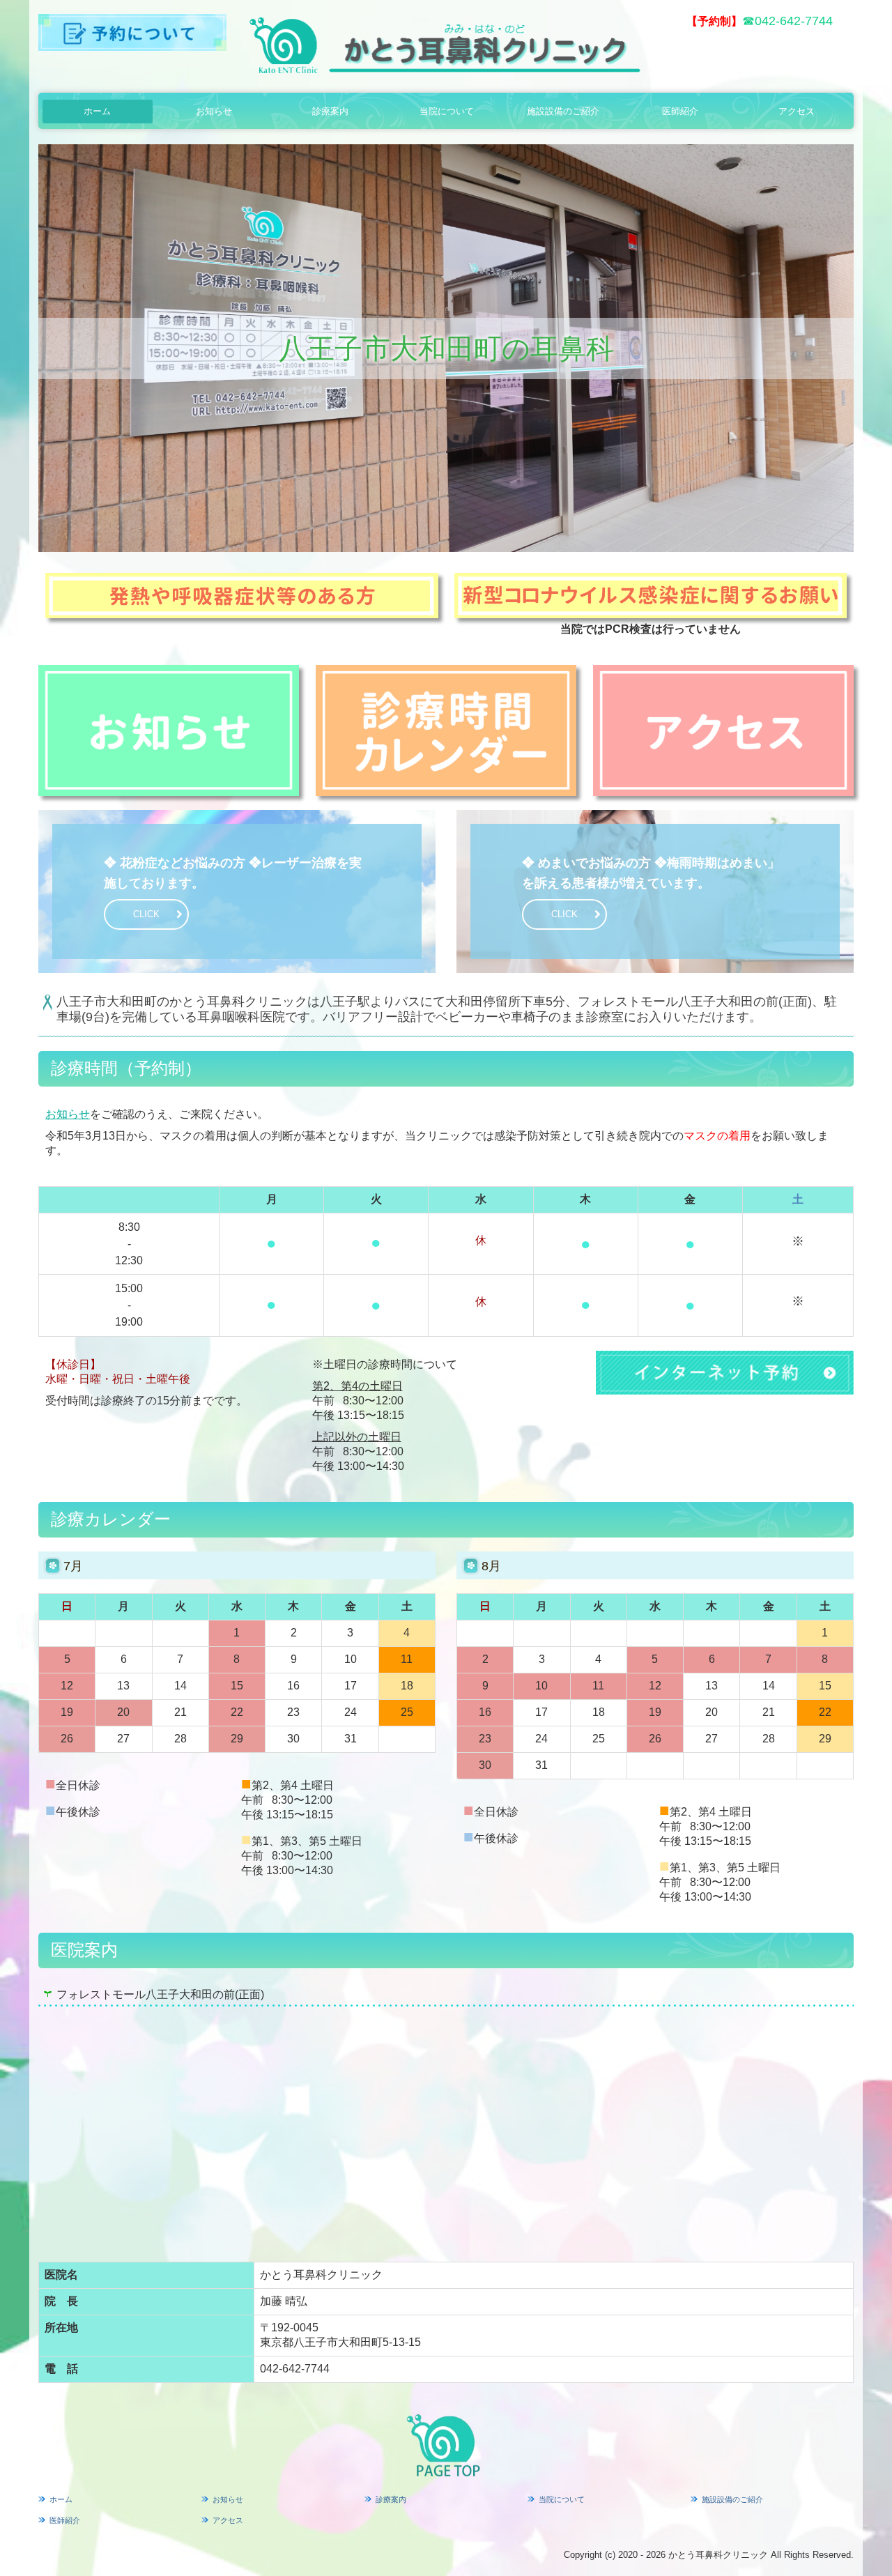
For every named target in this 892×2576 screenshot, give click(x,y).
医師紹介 (680, 111)
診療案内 (330, 111)
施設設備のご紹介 (563, 111)
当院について (447, 111)
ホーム (97, 111)
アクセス (797, 111)
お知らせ (214, 111)
